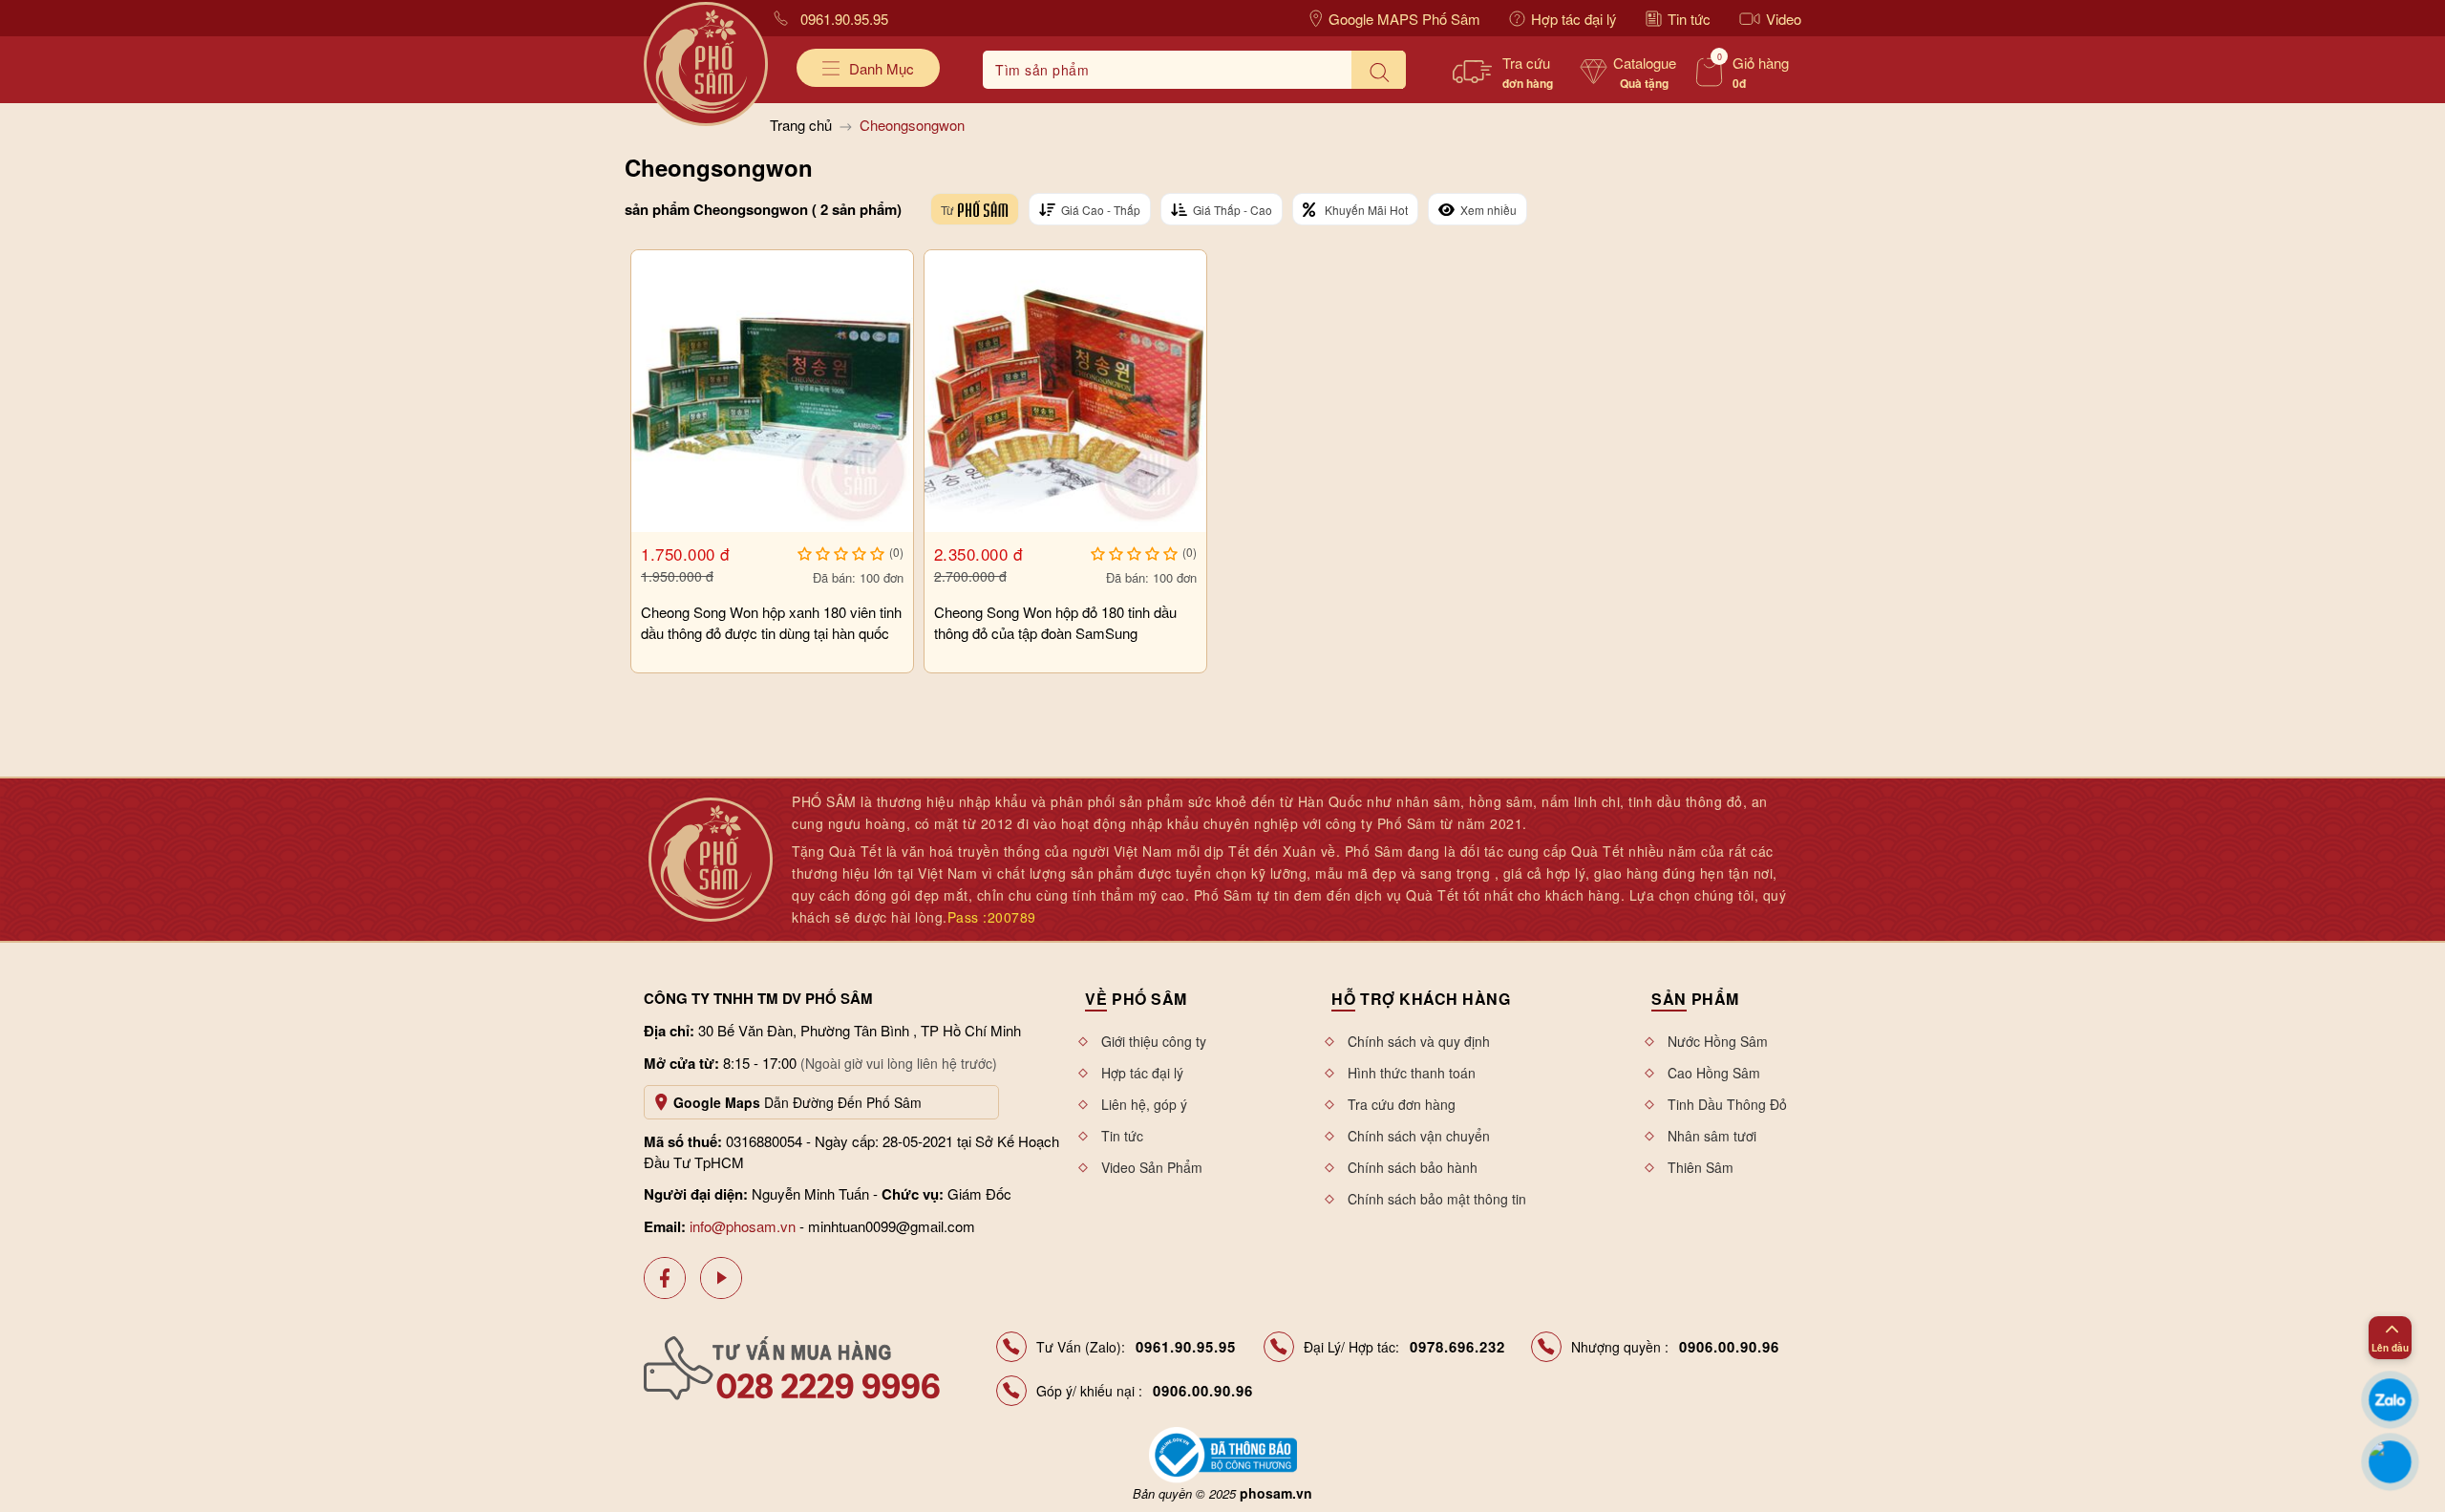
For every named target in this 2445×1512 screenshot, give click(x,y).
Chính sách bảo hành (1413, 1167)
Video (1784, 19)
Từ (947, 210)
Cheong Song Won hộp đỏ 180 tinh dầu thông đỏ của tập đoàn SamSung (1055, 622)
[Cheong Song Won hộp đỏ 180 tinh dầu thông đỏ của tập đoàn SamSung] (1065, 391)
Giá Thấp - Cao (1233, 210)
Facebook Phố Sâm (665, 1278)
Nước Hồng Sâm (1718, 1041)
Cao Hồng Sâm (1714, 1073)
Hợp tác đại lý (1574, 19)
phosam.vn (1276, 1493)
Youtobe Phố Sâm (721, 1278)
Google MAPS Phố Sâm (1404, 19)
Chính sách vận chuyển (1419, 1136)
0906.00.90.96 (1729, 1347)
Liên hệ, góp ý (1144, 1104)
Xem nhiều (1488, 210)
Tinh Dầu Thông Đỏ (1727, 1104)
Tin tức (1689, 19)
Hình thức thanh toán (1412, 1073)
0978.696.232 (1457, 1347)
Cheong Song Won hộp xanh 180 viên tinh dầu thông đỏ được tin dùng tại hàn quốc (771, 622)
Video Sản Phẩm (1152, 1167)
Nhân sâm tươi (1712, 1136)
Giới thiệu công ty (1154, 1041)
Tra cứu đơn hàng (1402, 1104)
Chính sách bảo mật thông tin (1437, 1199)
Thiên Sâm (1701, 1167)
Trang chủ (801, 125)
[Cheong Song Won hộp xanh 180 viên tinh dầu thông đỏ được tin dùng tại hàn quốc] (772, 391)
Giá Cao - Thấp (1101, 210)
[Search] (1379, 70)
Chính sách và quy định (1419, 1041)
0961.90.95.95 (844, 19)
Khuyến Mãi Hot (1366, 210)
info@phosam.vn (743, 1226)
